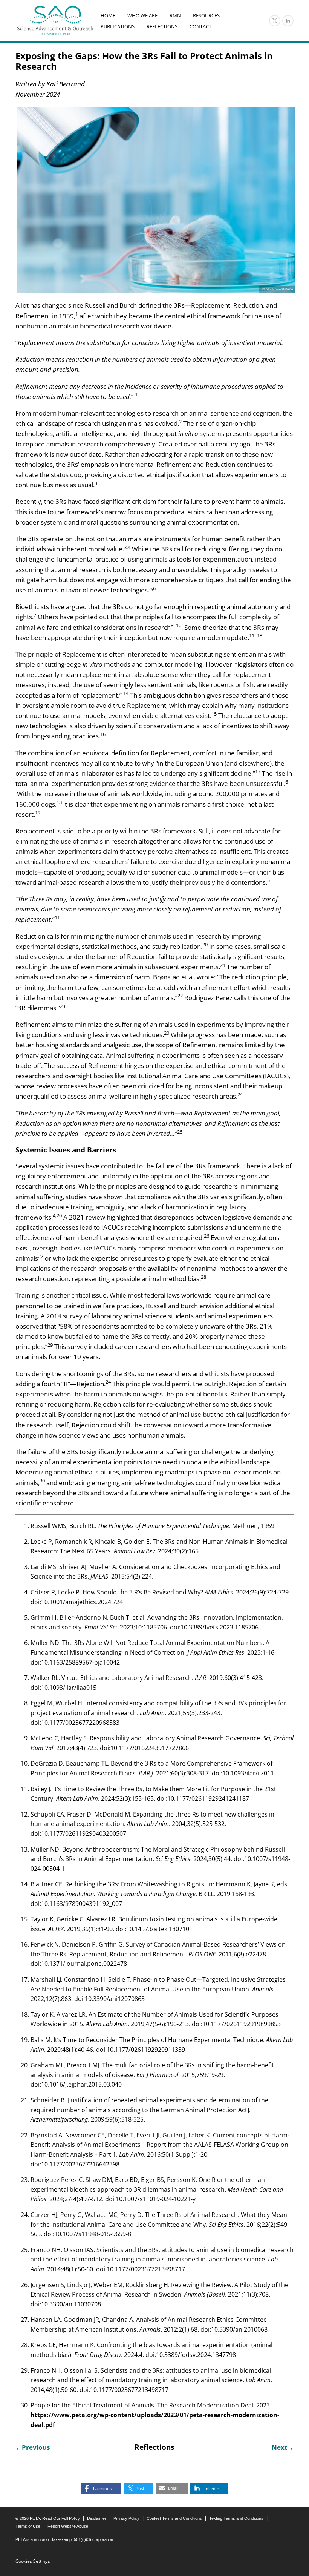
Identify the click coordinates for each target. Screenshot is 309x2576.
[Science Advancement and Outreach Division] (55, 21)
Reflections (162, 26)
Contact (200, 26)
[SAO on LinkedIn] (288, 21)
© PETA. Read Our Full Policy (48, 2518)
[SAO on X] (275, 21)
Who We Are (142, 16)
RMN (175, 16)
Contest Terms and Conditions (174, 2518)
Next (279, 2447)
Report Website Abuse (68, 2526)
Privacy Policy (126, 2518)
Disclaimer (97, 2518)
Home (108, 16)
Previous (36, 2447)
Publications (118, 26)
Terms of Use (28, 2526)
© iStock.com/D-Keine (278, 289)
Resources (206, 16)
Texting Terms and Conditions (236, 2518)
